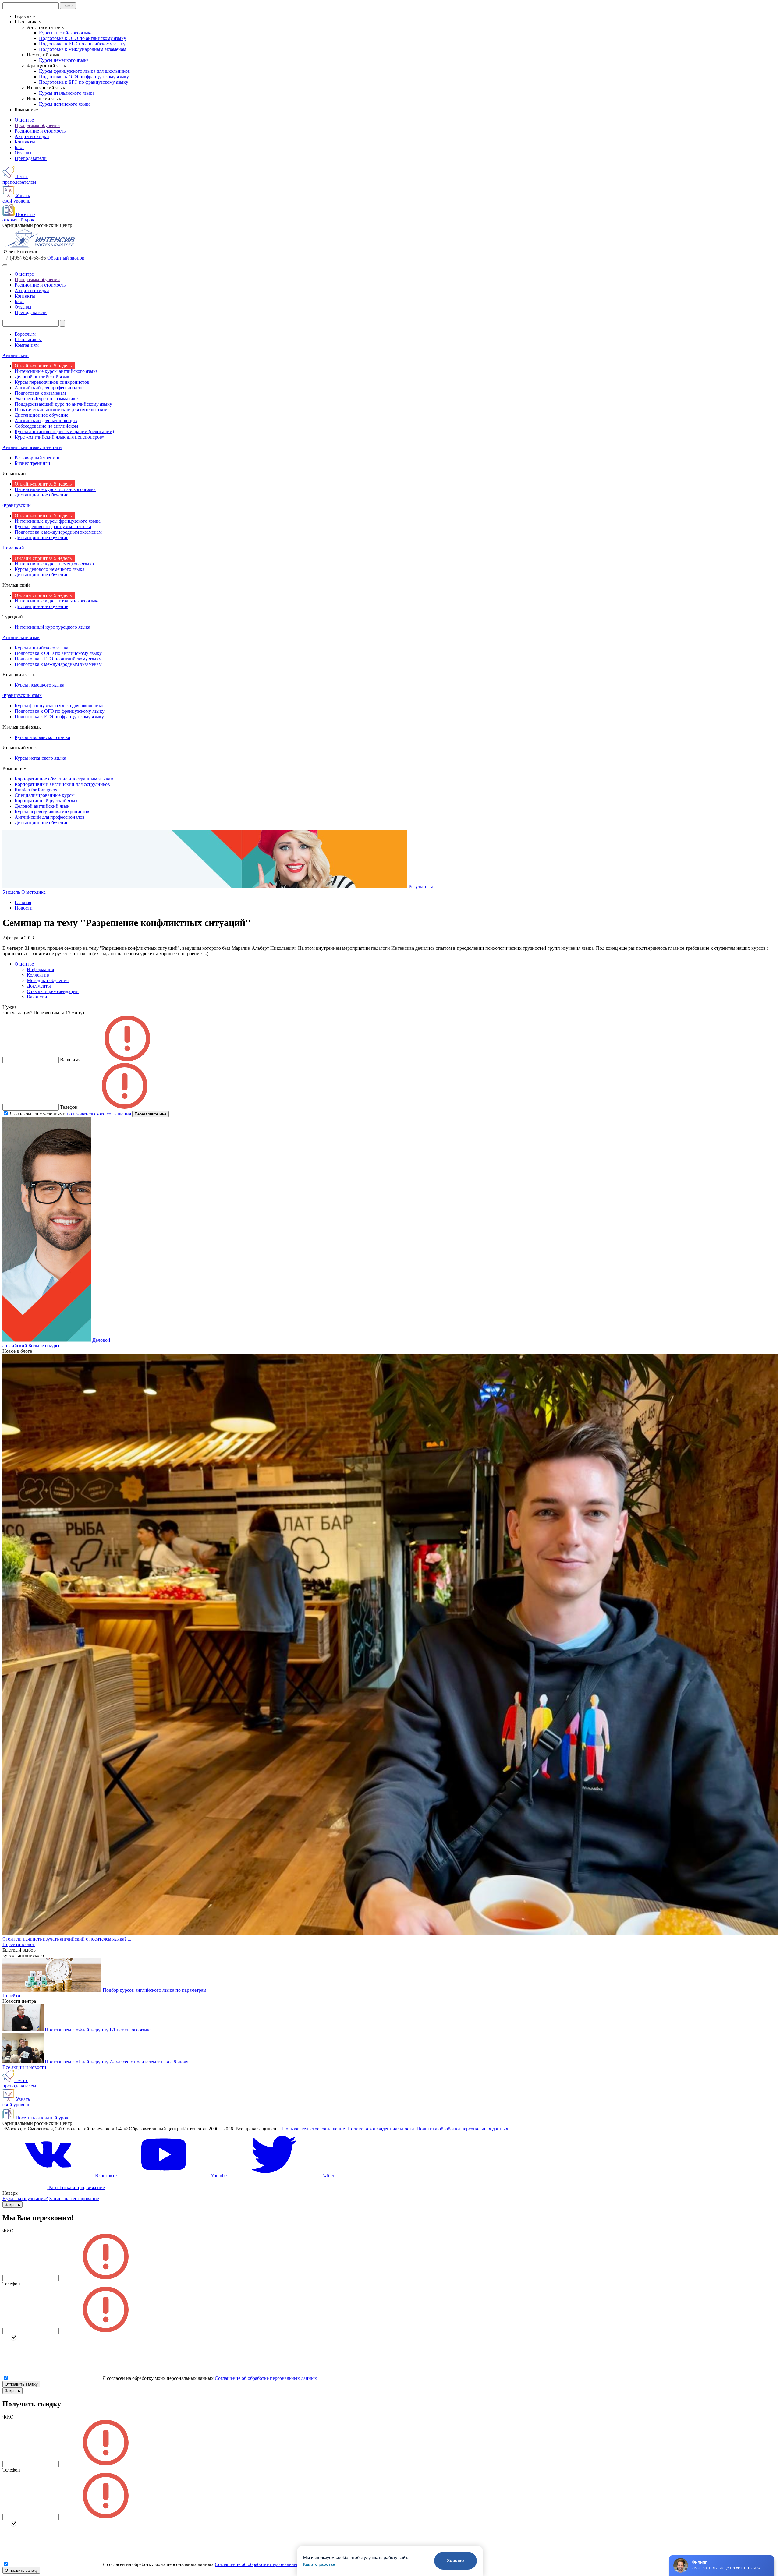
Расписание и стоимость (40, 131)
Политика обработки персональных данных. (463, 2129)
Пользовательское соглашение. (314, 2129)
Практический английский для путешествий (61, 410)
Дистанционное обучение (41, 415)
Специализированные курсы (45, 795)
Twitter (327, 2176)
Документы (39, 986)
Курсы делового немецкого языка (50, 569)
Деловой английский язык (42, 377)
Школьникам (28, 339)
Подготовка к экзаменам (40, 393)
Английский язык (21, 637)
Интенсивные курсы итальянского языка (57, 601)
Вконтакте (106, 2176)
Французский (17, 505)
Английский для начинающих (46, 420)
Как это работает (320, 2564)
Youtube (219, 2176)
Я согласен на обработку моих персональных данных (158, 2378)
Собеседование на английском (46, 426)
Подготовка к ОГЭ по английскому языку (83, 38)
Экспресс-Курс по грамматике (46, 399)
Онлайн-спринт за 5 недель (43, 366)
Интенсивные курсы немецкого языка (54, 564)
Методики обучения (48, 980)
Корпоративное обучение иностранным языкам (64, 779)
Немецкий (13, 548)
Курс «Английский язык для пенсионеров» (60, 437)
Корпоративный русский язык (46, 801)
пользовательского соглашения (99, 1114)
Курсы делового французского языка (53, 527)
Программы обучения (37, 125)
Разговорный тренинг (37, 458)
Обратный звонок (66, 258)
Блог (19, 147)
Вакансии (37, 997)
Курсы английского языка (66, 33)
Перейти (11, 1996)
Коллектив (38, 975)
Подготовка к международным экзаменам (83, 49)
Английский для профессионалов (50, 388)
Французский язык (22, 695)
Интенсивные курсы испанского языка (55, 489)
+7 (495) (24, 258)
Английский (16, 355)
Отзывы (23, 153)
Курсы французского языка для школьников (85, 71)
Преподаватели (31, 158)
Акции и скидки (32, 136)
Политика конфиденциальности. (381, 2129)
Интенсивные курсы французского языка (58, 521)
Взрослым (25, 334)
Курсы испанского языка (65, 104)
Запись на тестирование (74, 2198)
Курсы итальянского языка (67, 93)
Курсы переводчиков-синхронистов (52, 382)
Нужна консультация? (25, 2198)
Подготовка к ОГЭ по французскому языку (84, 77)
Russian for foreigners (36, 790)
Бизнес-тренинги (32, 463)
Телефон (11, 2284)
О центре (24, 120)
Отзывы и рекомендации (53, 991)
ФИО (8, 2231)
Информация (40, 969)
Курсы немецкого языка (64, 60)
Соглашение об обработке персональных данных (266, 2378)
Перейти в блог (19, 1944)
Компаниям (27, 345)
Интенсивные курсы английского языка (56, 371)
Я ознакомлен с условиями (70, 1114)
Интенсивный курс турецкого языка (52, 627)
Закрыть (12, 2205)
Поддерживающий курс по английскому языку (63, 404)
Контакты (25, 142)
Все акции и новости (24, 2067)
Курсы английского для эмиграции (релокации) (64, 431)
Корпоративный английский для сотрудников (62, 784)
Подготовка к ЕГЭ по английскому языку (82, 44)
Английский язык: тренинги (32, 447)
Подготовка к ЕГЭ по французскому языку (84, 82)
